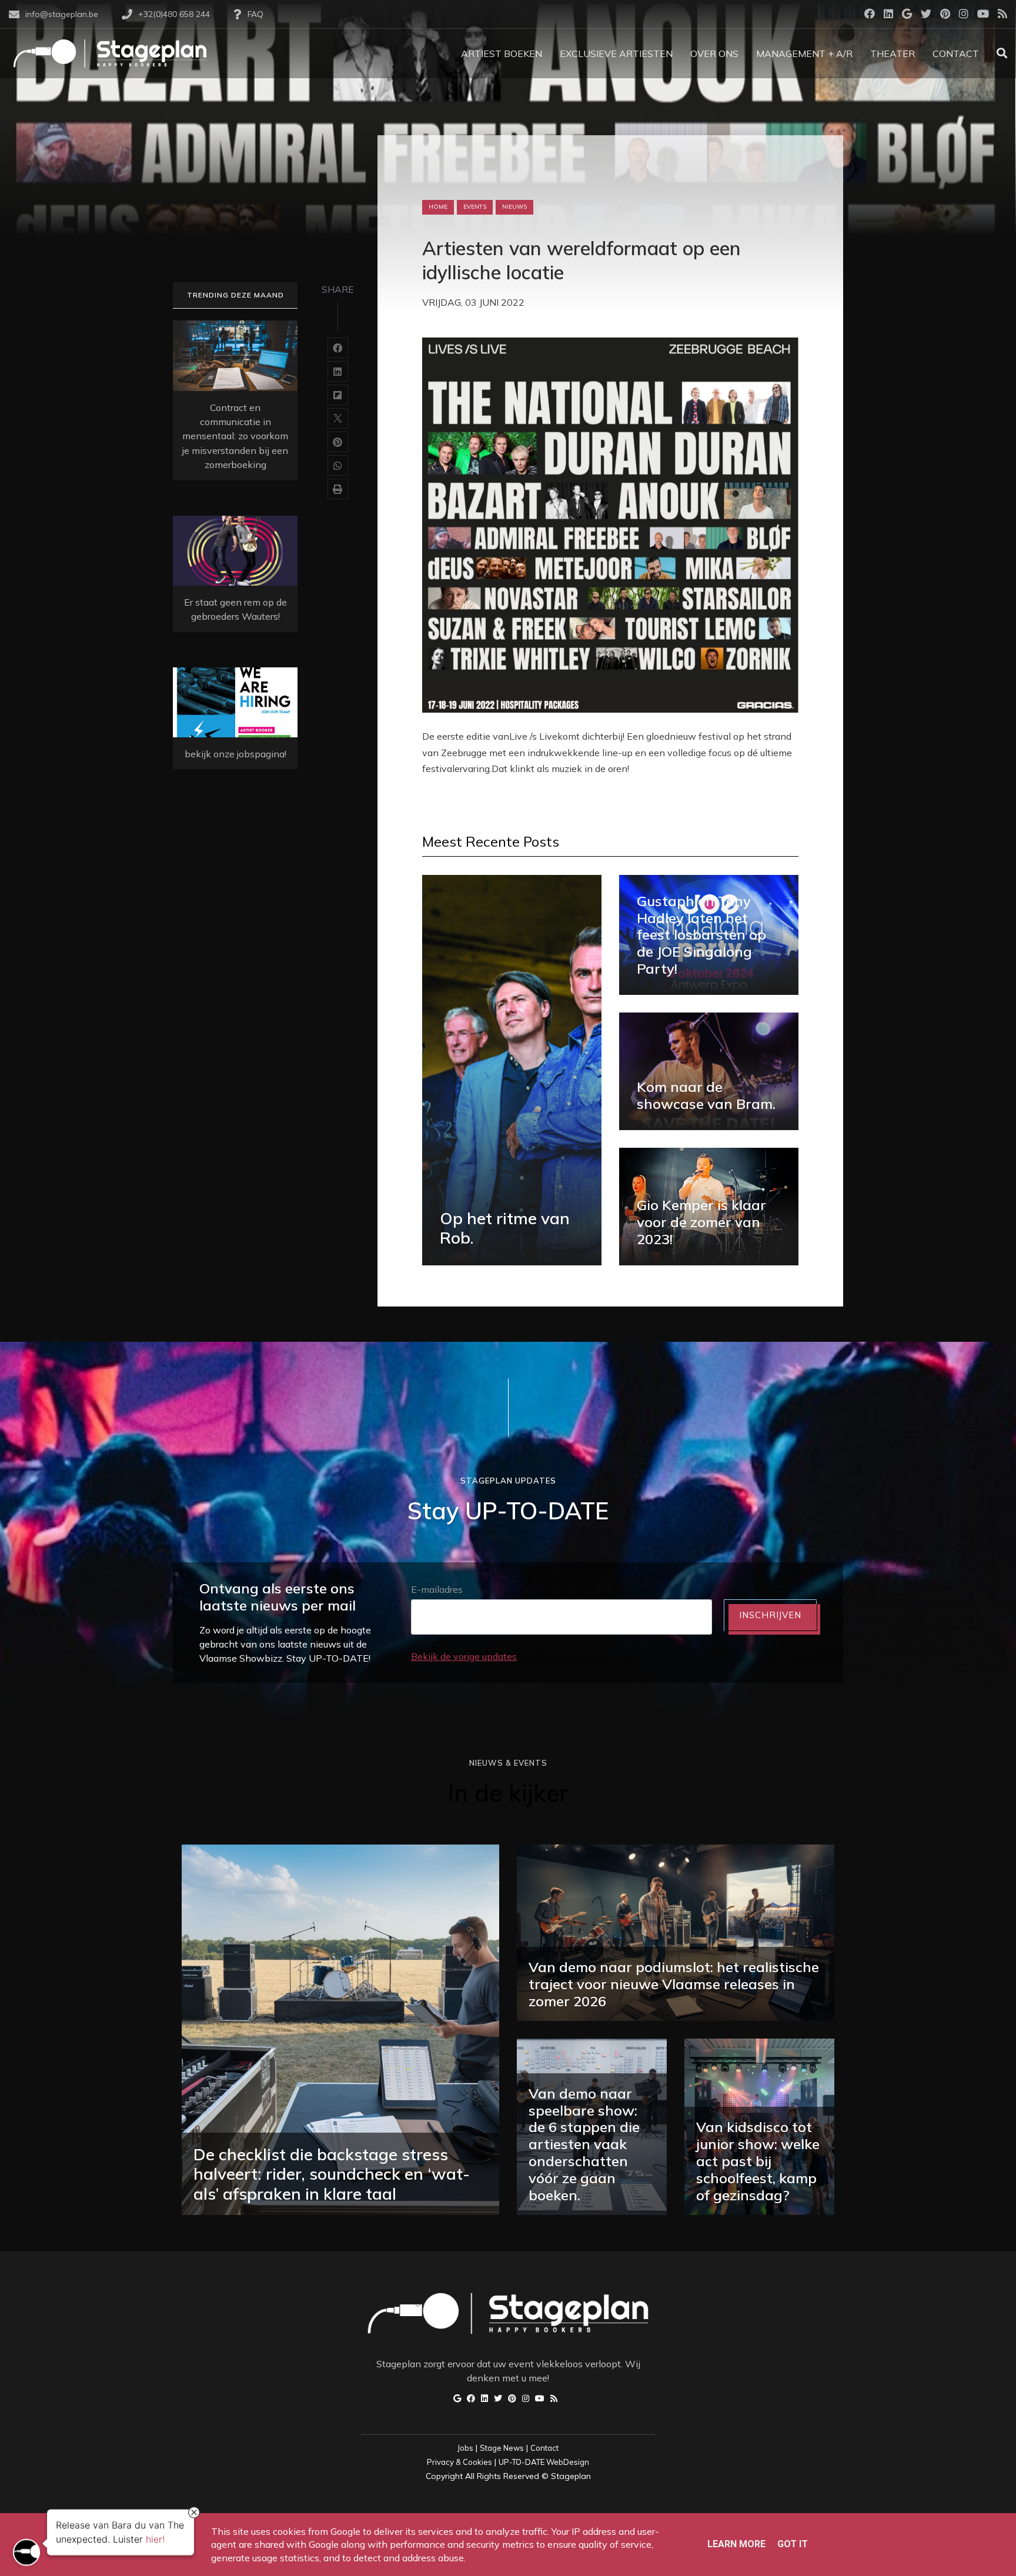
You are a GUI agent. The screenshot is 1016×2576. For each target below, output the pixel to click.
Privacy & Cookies (459, 2462)
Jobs (465, 2448)
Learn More (736, 2544)
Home (438, 207)
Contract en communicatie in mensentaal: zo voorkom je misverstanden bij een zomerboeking (235, 436)
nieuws (514, 207)
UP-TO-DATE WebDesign (544, 2462)
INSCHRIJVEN (770, 1615)
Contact (544, 2448)
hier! (155, 2538)
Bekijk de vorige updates (464, 1656)
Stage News (502, 2448)
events (475, 207)
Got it (793, 2544)
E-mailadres (437, 1589)
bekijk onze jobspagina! (235, 754)
